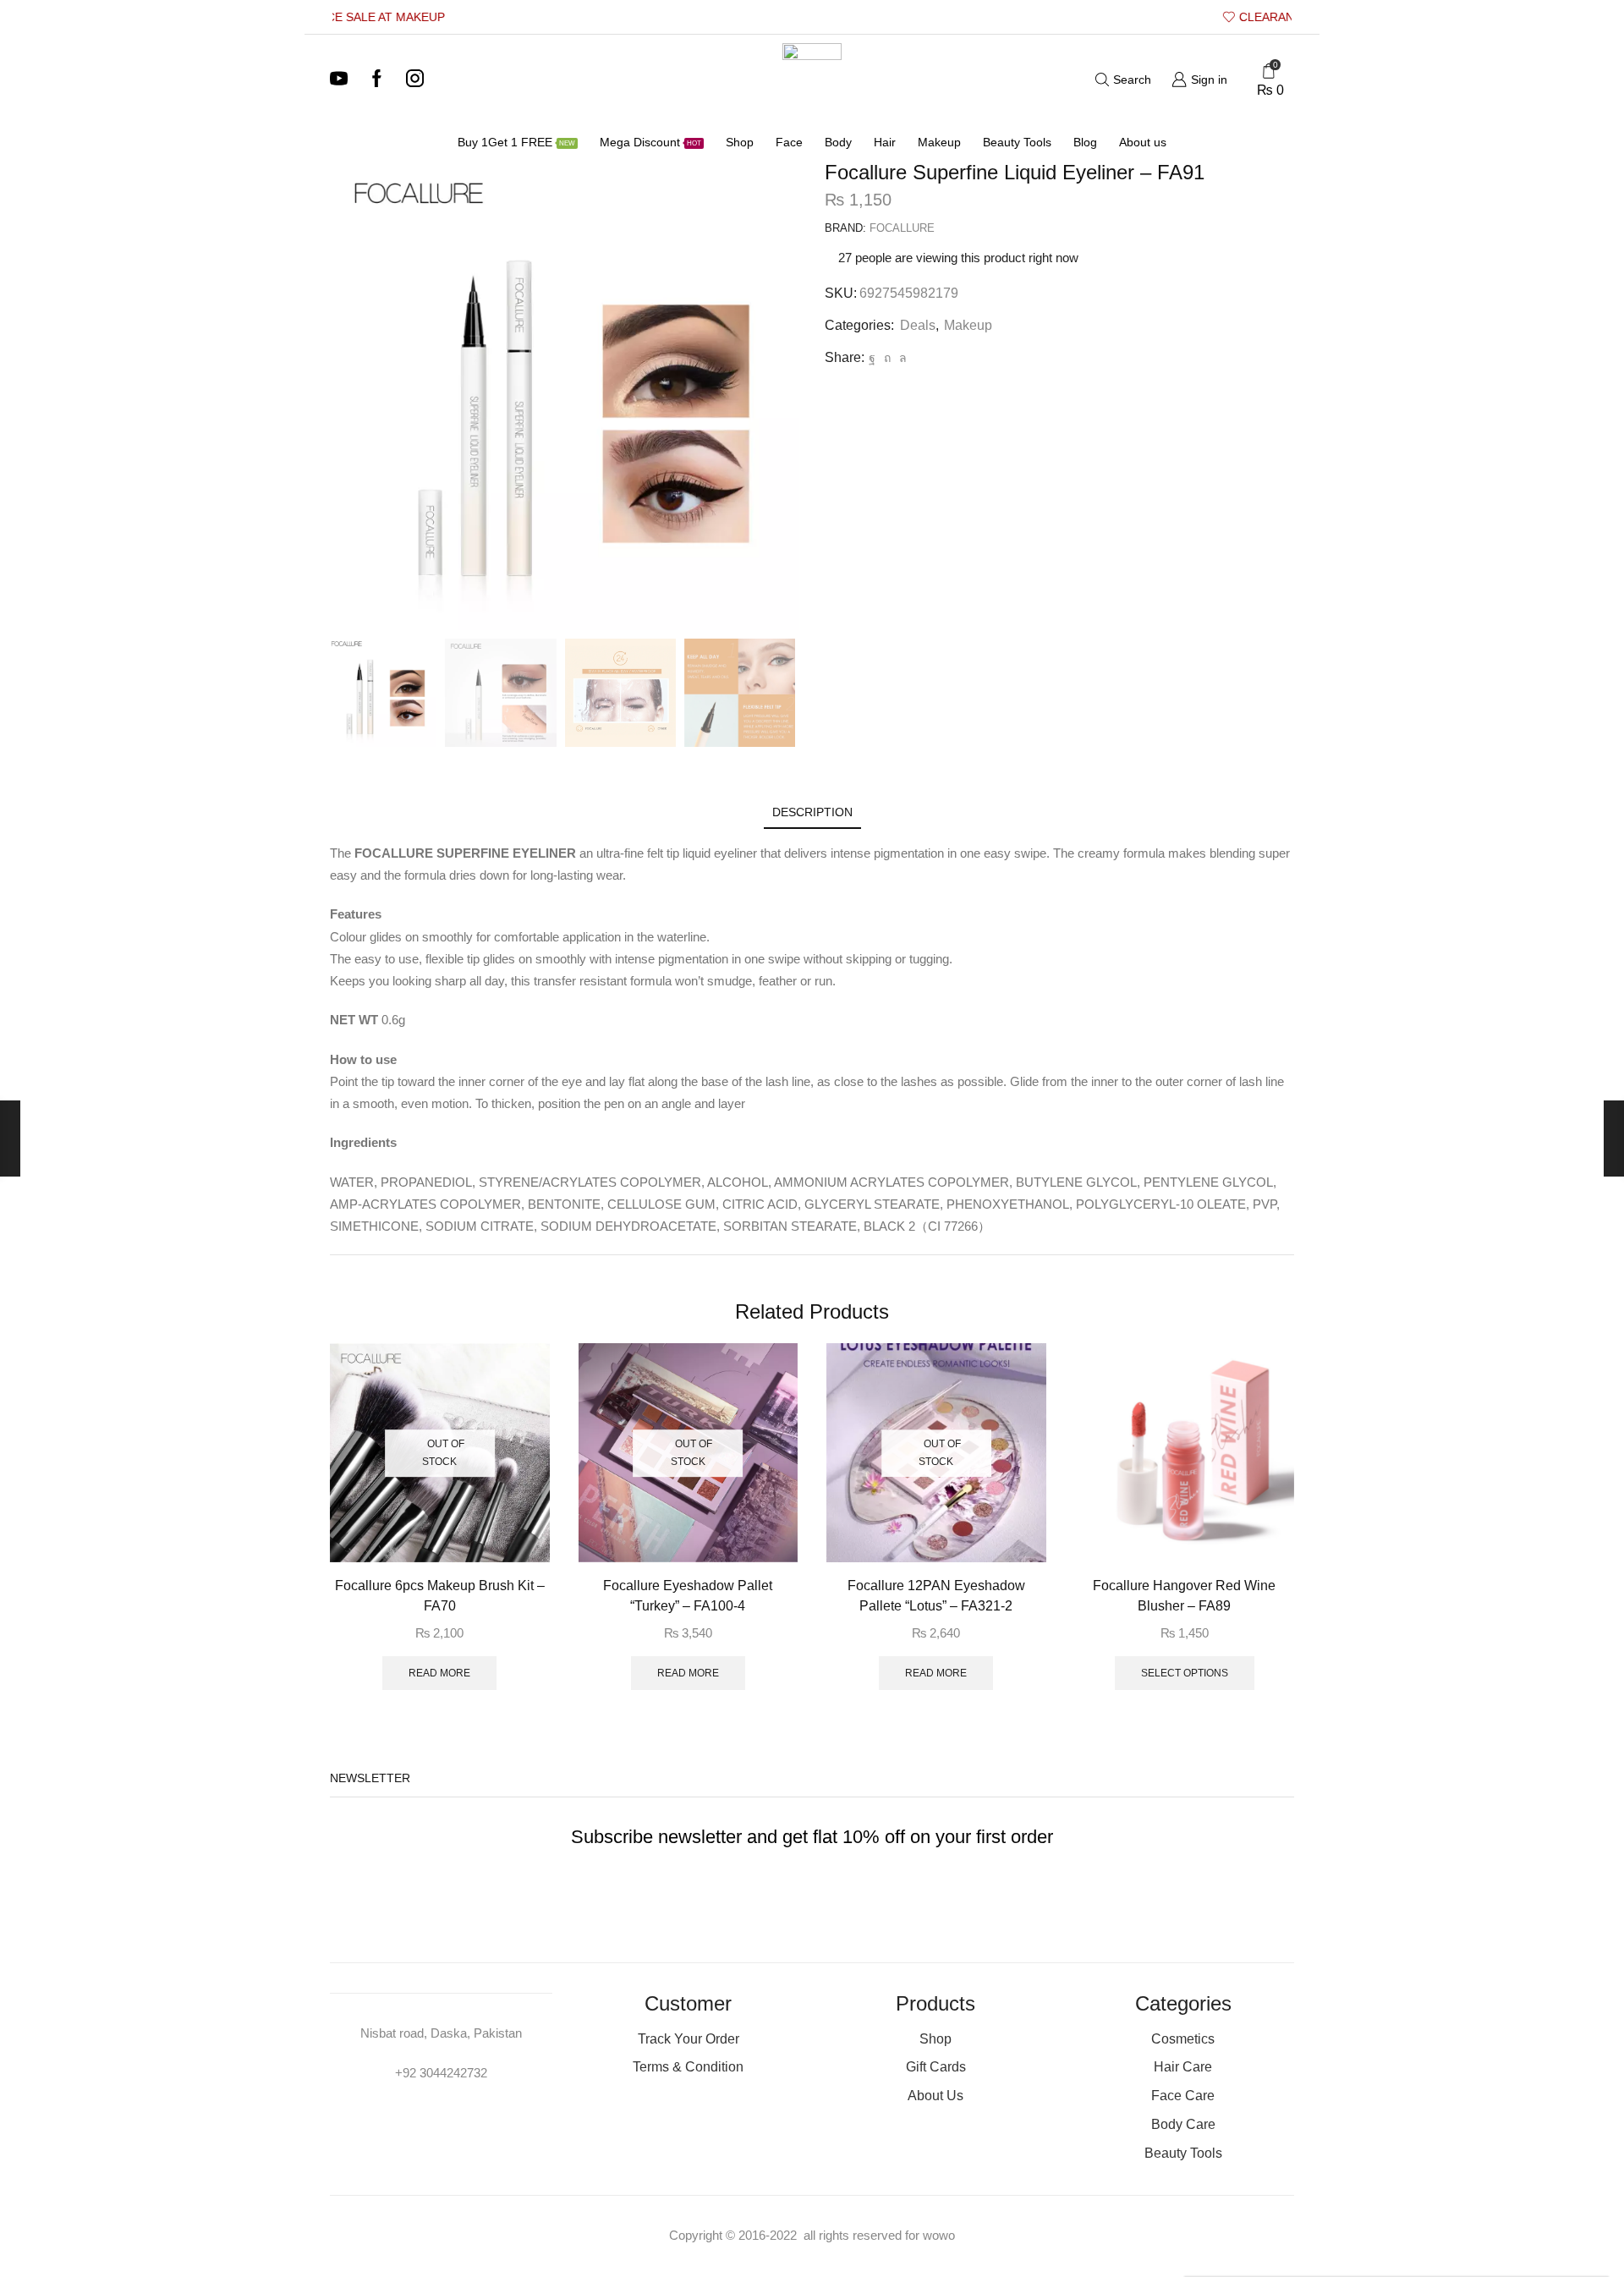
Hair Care (1183, 2067)
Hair (885, 142)
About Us (935, 2096)
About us (1143, 142)
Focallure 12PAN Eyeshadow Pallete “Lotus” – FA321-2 (936, 1596)
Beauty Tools (1017, 142)
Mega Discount (650, 142)
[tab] (812, 812)
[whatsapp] (901, 358)
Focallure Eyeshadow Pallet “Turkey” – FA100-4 (688, 1596)
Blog (1085, 142)
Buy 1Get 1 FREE (516, 142)
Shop (740, 142)
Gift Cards (936, 2067)
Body (838, 142)
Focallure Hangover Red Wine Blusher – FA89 (1184, 1596)
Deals (918, 325)
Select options (1185, 1673)
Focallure (902, 228)
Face (789, 142)
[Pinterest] (887, 358)
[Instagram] (415, 80)
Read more (439, 1673)
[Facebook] (377, 80)
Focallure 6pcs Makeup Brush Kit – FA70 (440, 1596)
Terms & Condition (688, 2067)
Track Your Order (689, 2039)
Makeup (939, 142)
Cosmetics (1183, 2039)
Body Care (1183, 2124)
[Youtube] (339, 80)
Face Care (1183, 2096)
